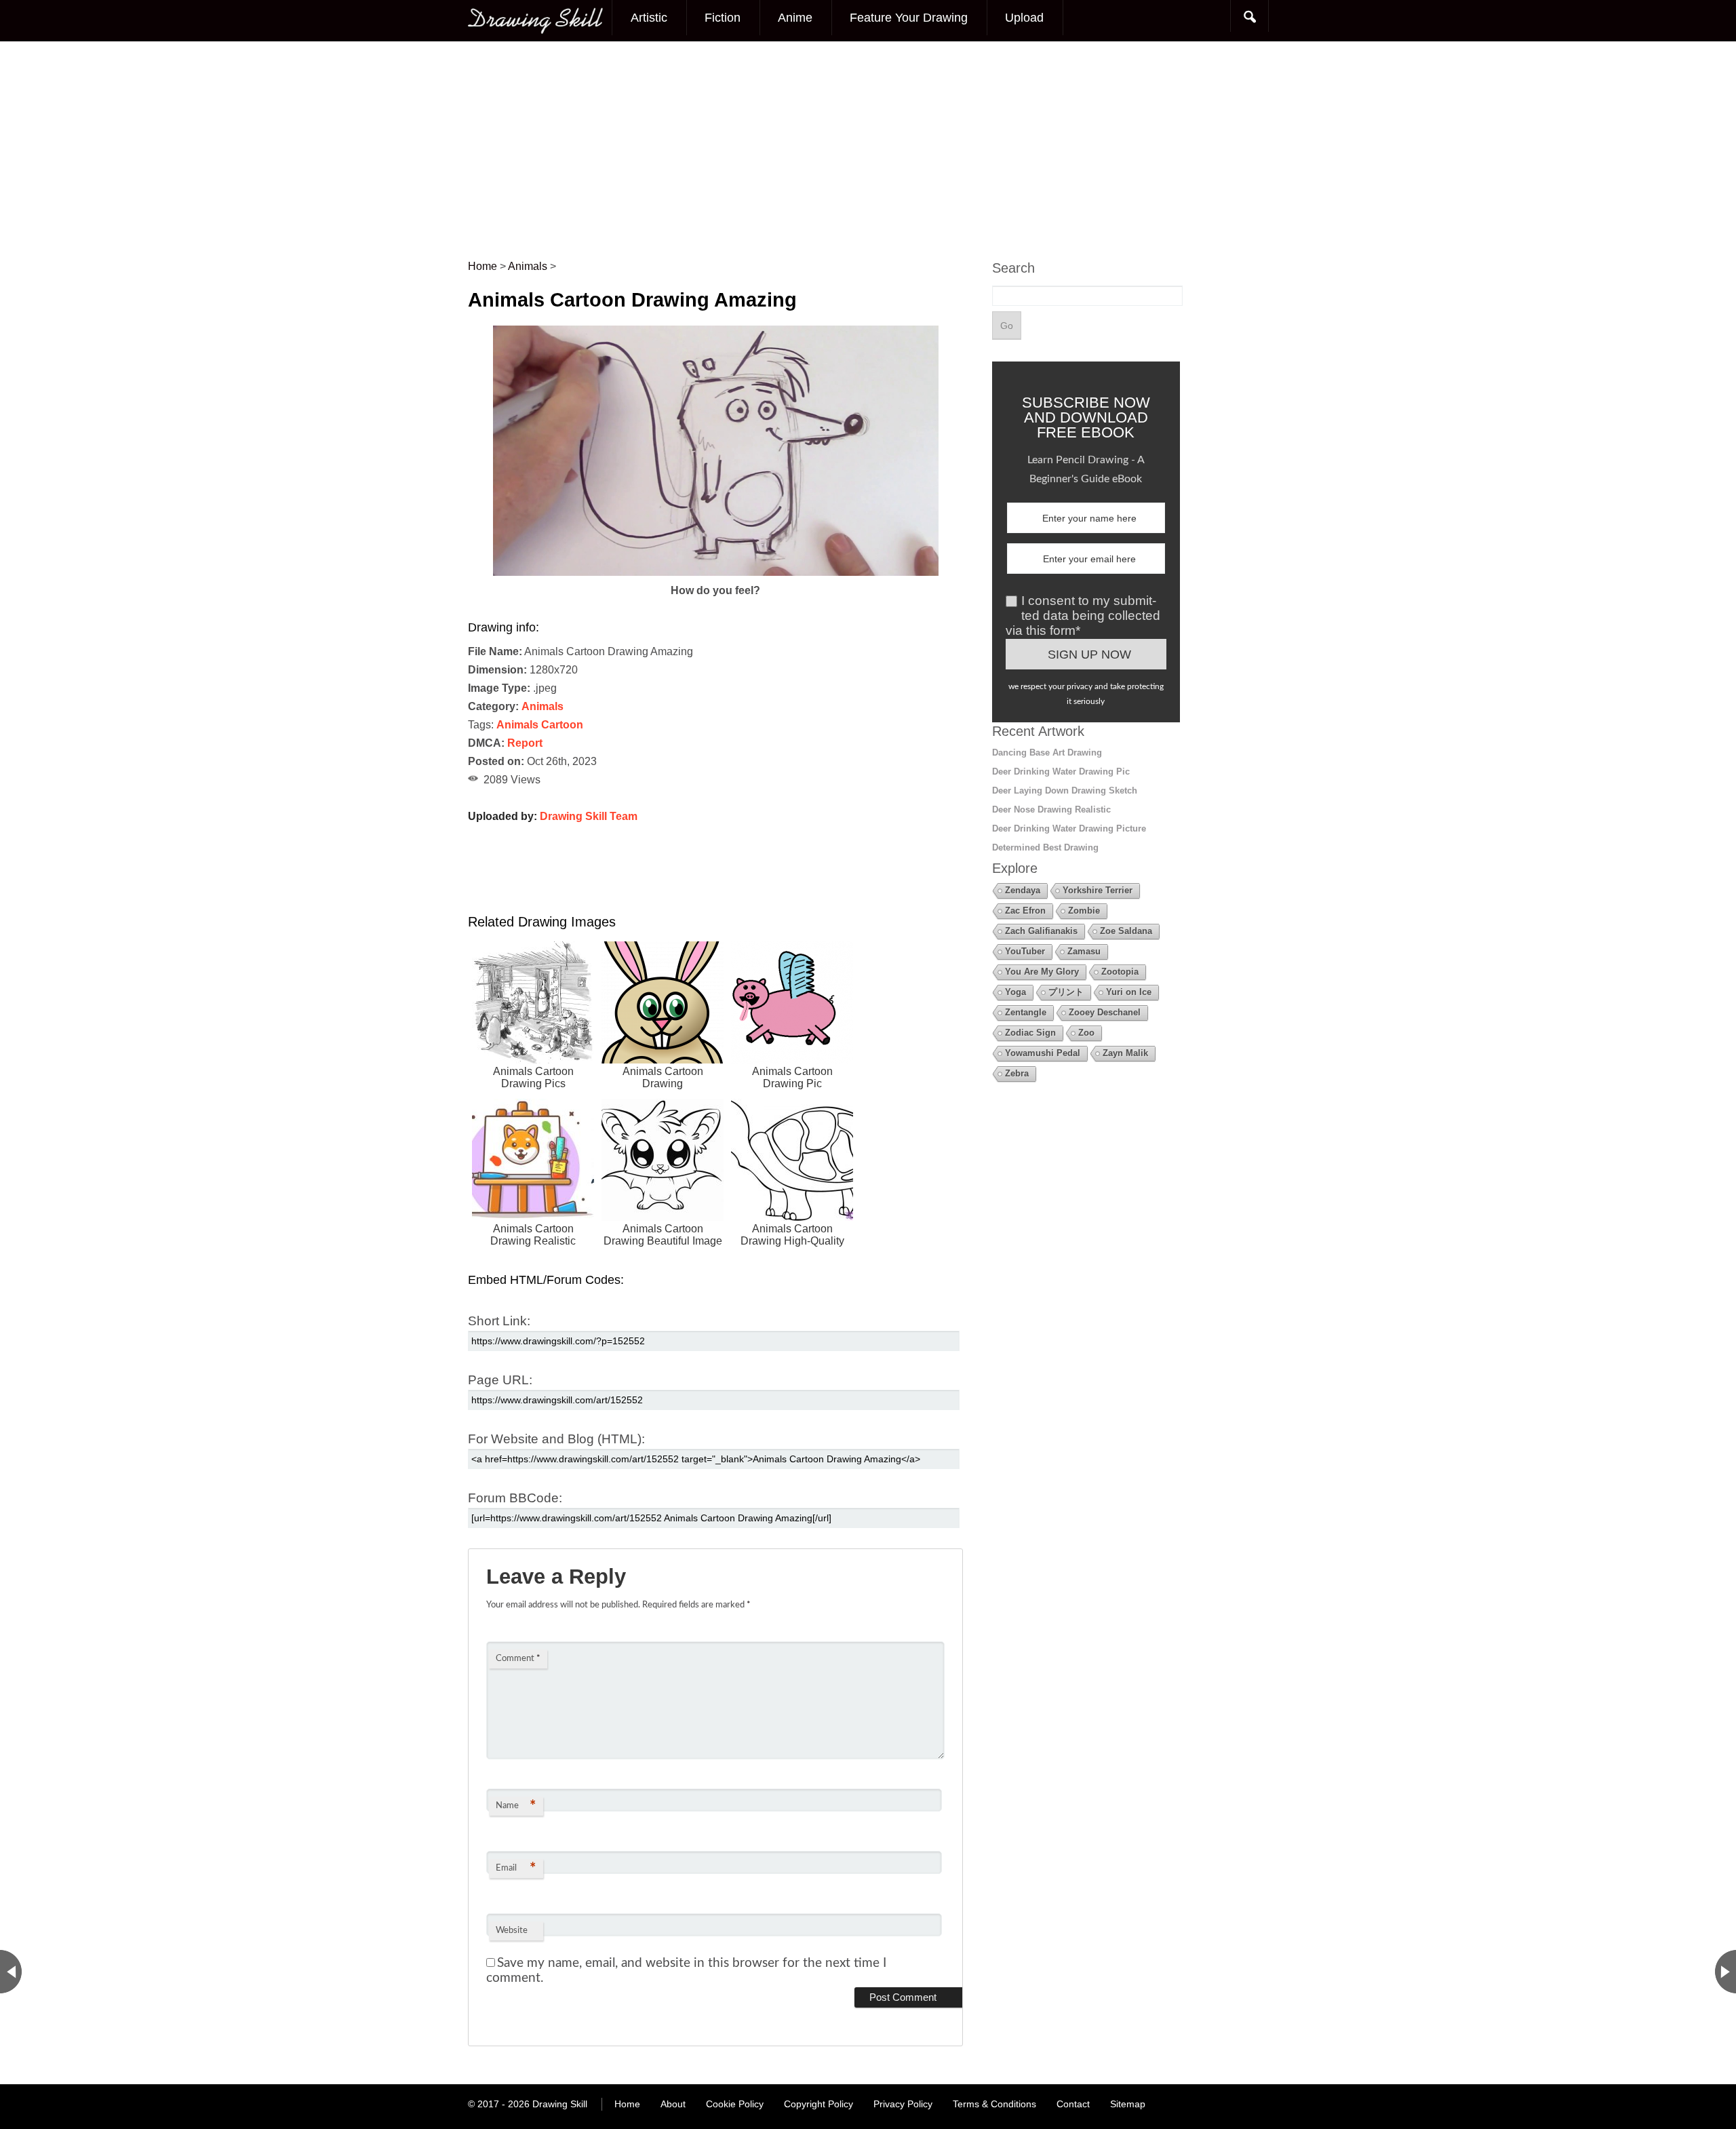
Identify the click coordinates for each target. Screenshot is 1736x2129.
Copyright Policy (818, 2104)
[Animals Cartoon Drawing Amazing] (716, 572)
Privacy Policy (903, 2104)
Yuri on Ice (1129, 992)
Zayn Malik (1125, 1053)
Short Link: (499, 1321)
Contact (1073, 2104)
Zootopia (1120, 972)
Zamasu (1084, 951)
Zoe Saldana (1126, 931)
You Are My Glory (1042, 972)
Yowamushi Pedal (1043, 1053)
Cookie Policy (735, 2104)
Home (627, 2104)
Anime (795, 18)
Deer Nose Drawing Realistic (1051, 809)
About (673, 2104)
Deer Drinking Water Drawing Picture (1069, 828)
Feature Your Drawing (909, 18)
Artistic (649, 18)
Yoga (1015, 992)
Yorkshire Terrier (1098, 890)
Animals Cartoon (540, 725)
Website (512, 1931)
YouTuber (1025, 951)
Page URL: (500, 1380)
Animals (542, 706)
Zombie (1084, 911)
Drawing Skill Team (589, 816)
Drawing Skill (560, 2104)
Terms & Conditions (994, 2104)
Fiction (723, 18)
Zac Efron (1025, 911)
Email (516, 1869)
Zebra (1017, 1073)
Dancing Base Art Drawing (1047, 753)
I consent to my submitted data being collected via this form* (1083, 616)
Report (525, 743)
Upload (1024, 18)
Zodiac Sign (1030, 1033)
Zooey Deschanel (1105, 1012)
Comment (518, 1659)
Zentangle (1026, 1012)
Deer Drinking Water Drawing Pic (1061, 771)
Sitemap (1128, 2104)
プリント (1066, 992)
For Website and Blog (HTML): (556, 1439)
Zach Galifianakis (1041, 931)
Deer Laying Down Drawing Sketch (1065, 790)
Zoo (1086, 1033)
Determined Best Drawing (1045, 847)
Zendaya (1023, 890)
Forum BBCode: (515, 1498)
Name (516, 1806)
